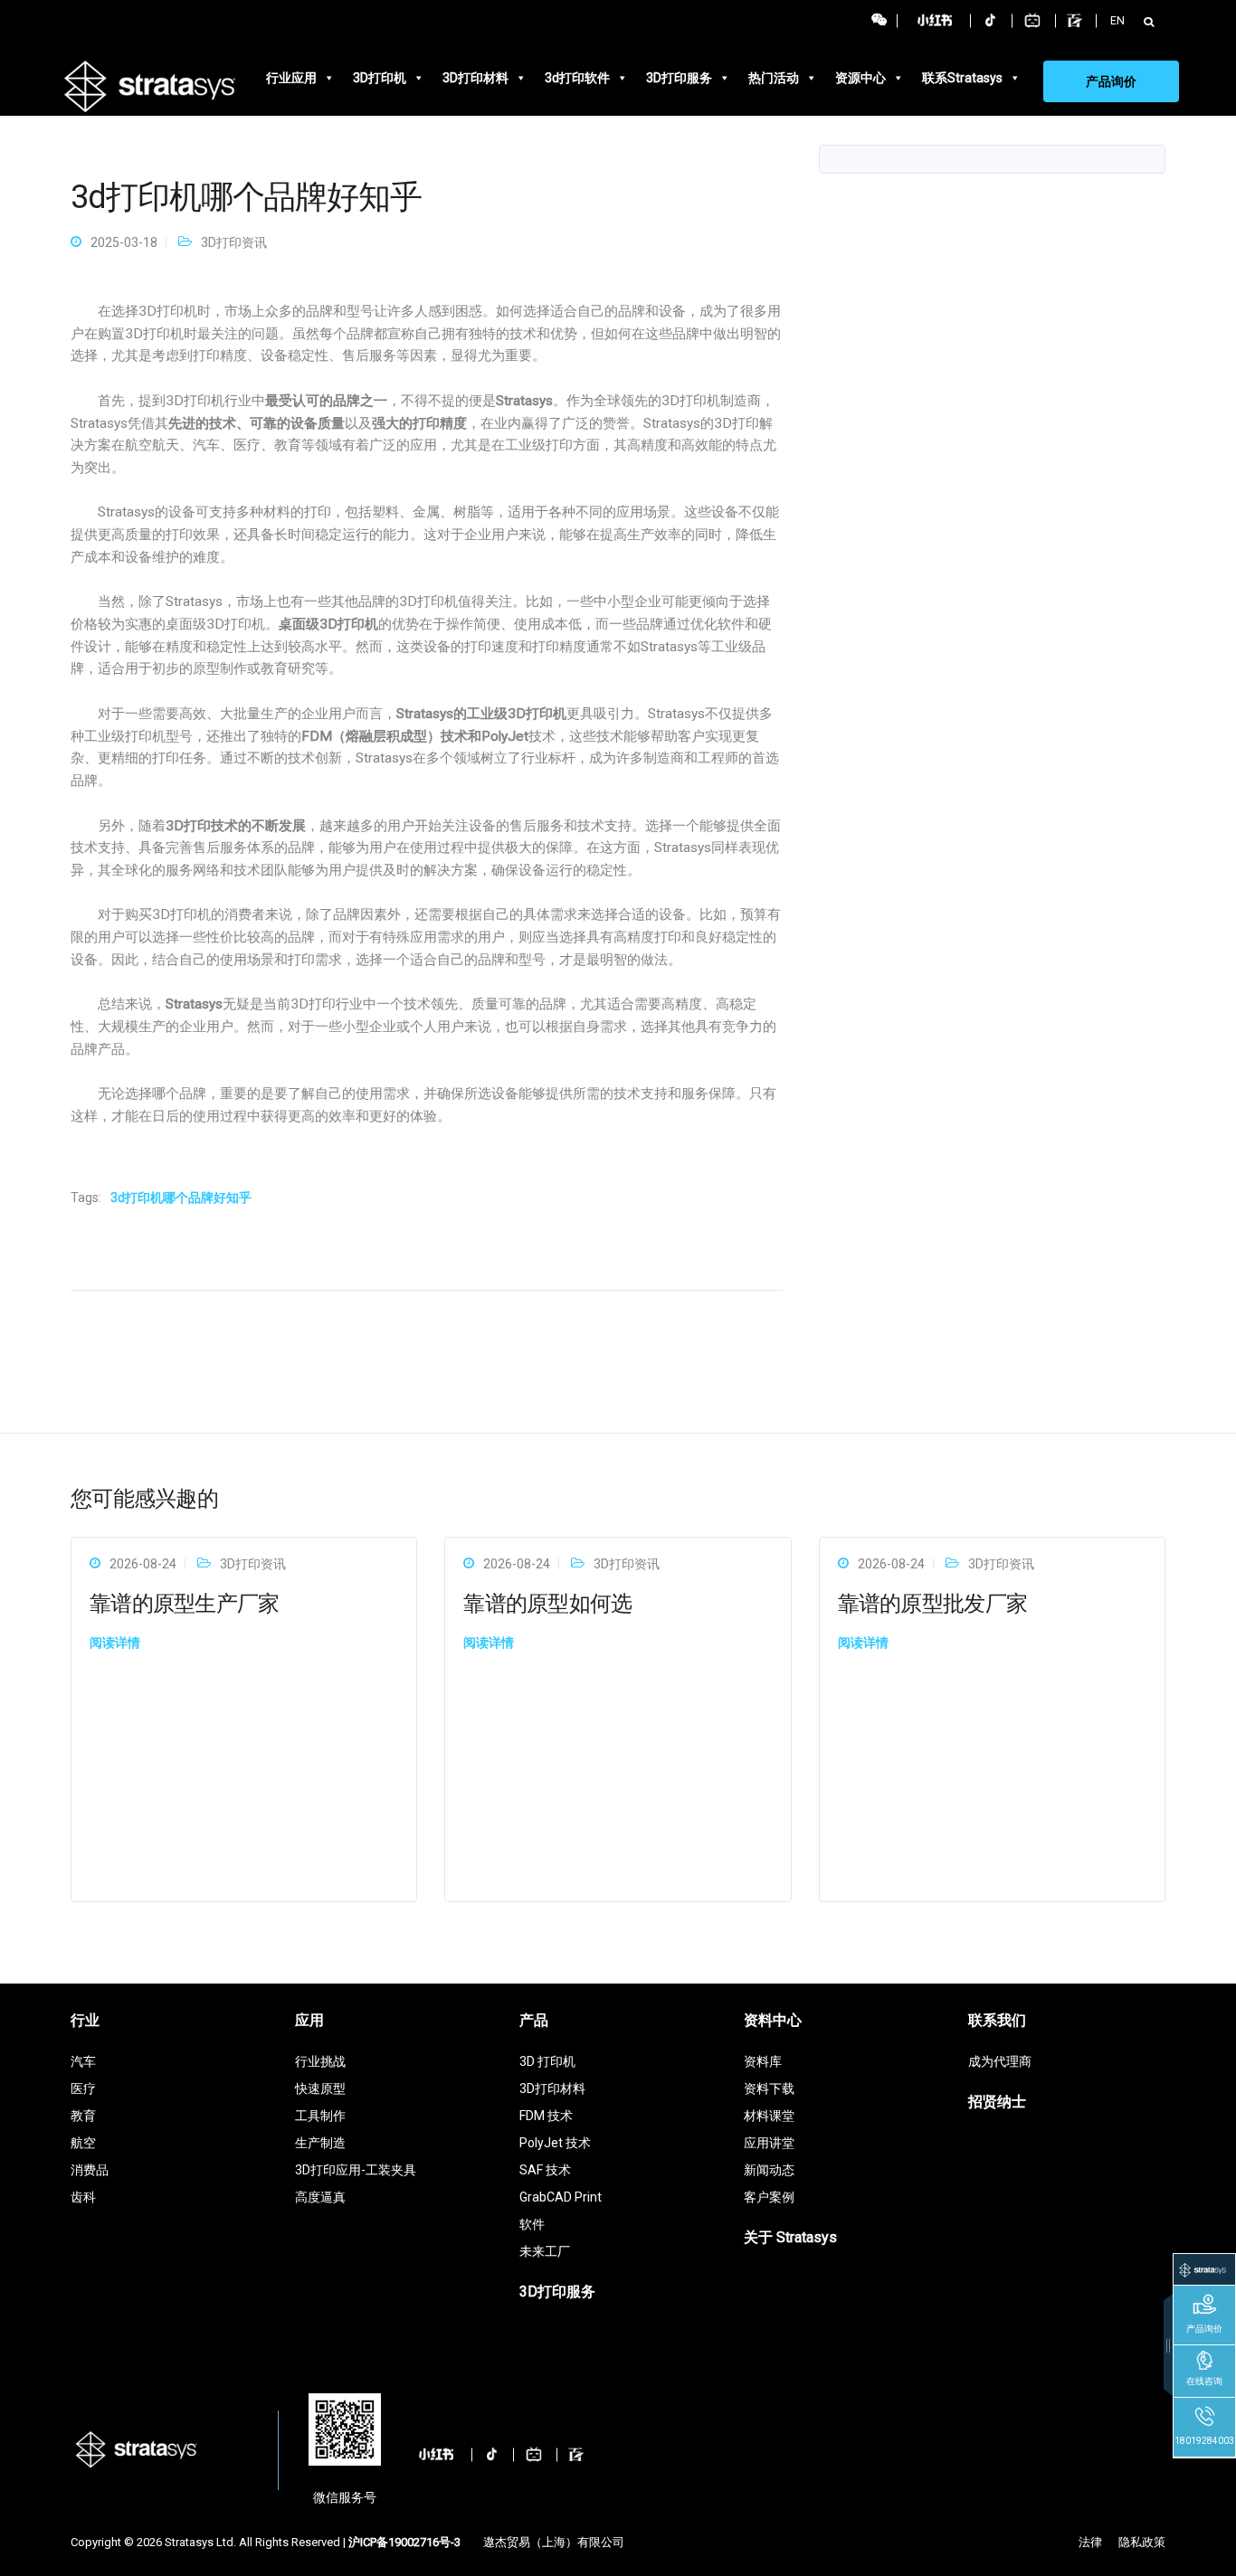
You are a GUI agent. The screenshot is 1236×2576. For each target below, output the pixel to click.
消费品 (90, 2170)
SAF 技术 (545, 2170)
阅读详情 (115, 1643)
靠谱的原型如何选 (547, 1604)
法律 (1090, 2542)
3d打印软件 (577, 78)
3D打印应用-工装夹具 (356, 2170)
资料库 (763, 2061)
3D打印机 (380, 78)
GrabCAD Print (561, 2197)
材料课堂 (769, 2116)
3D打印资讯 (234, 242)
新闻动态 (769, 2170)
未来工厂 (545, 2251)
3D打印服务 (679, 78)
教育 (83, 2116)
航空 (83, 2143)
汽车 (83, 2061)
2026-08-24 (143, 1564)
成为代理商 (1000, 2061)
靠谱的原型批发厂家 (933, 1604)
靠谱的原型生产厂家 (185, 1604)
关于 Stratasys (790, 2237)
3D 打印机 (547, 2061)
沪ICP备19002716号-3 (404, 2542)
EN (1117, 20)
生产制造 (320, 2143)
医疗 (83, 2088)
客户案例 (769, 2197)
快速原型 (320, 2088)
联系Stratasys (962, 78)
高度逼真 (320, 2197)
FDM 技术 (546, 2116)
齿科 (83, 2197)
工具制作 (320, 2116)
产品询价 (1111, 81)
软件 (532, 2224)
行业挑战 (320, 2061)
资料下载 (769, 2088)
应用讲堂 (769, 2143)
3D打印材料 (475, 78)
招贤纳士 (997, 2102)
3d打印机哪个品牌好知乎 (181, 1198)
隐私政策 (1142, 2542)
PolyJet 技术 (555, 2143)
